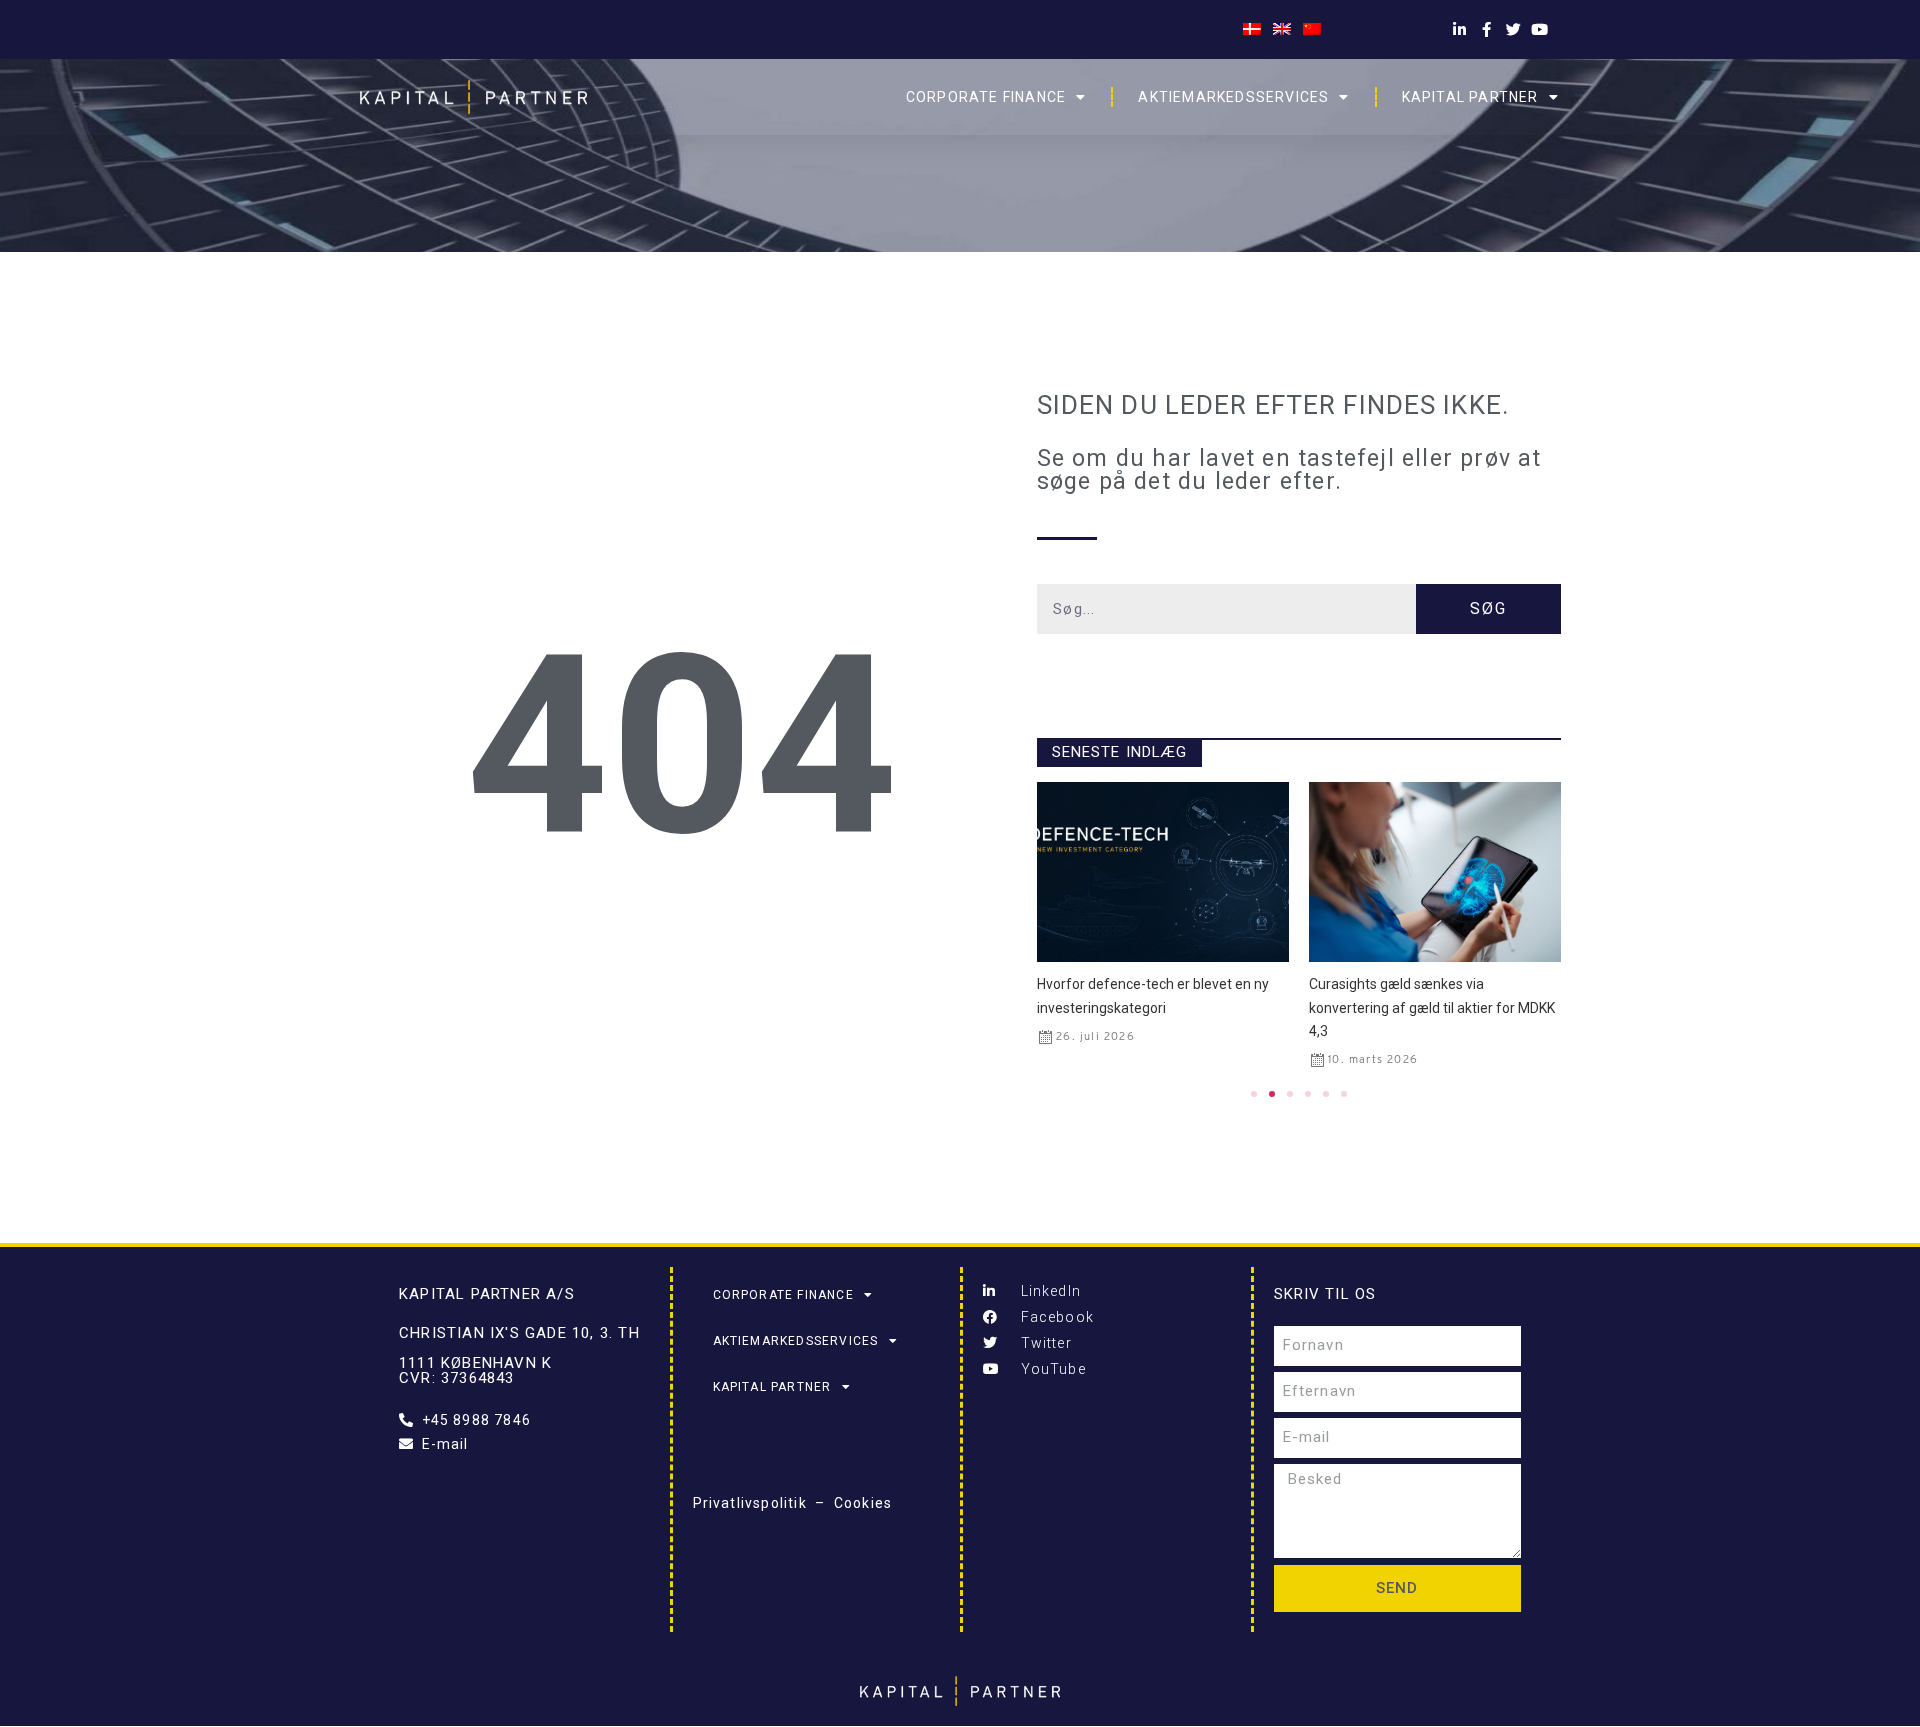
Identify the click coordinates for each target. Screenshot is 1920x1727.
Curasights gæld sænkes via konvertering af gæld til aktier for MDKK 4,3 (1160, 1007)
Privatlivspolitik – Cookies (793, 1503)
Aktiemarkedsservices (1233, 97)
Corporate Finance (986, 97)
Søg (1488, 608)
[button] (1254, 1094)
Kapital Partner (1470, 97)
